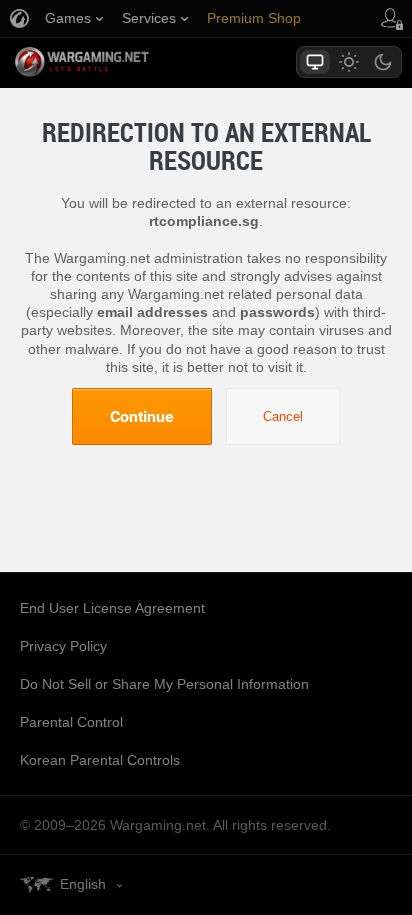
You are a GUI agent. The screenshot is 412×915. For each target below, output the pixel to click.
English (83, 884)
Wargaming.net (117, 62)
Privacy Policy (63, 646)
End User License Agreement (112, 608)
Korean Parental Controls (100, 760)
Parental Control (71, 722)
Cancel (283, 416)
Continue (142, 416)
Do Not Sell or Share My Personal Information (164, 684)
